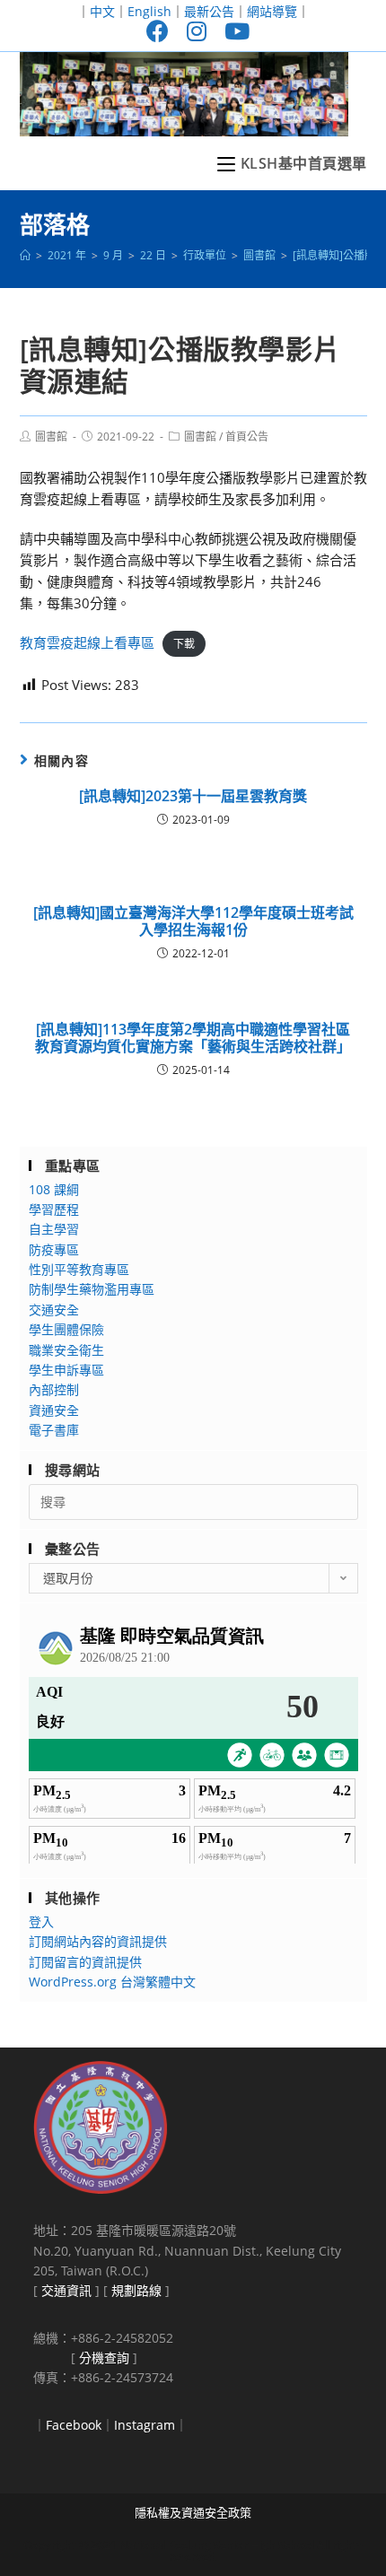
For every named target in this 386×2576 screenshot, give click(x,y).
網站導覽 (272, 11)
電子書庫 (54, 1430)
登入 (41, 1921)
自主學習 (54, 1229)
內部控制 (54, 1389)
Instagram (145, 2425)
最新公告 (209, 11)
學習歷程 (54, 1209)
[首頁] (25, 255)
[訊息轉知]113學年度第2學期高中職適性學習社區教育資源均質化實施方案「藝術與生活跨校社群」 (193, 1038)
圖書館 (51, 437)
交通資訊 (66, 2290)
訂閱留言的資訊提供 (85, 1962)
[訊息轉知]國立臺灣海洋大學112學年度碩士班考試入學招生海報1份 (193, 921)
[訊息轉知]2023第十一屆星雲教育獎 (193, 796)
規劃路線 (136, 2290)
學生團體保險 (66, 1329)
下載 (184, 644)
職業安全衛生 (66, 1350)
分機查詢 (104, 2358)
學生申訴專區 (66, 1370)
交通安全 (54, 1310)
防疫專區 (54, 1249)
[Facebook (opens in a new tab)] (158, 31)
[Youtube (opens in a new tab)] (232, 31)
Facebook (74, 2425)
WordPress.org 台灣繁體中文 (112, 1982)
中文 (102, 11)
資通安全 (54, 1410)
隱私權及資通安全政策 (193, 2512)
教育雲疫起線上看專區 (87, 642)
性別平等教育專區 (79, 1269)
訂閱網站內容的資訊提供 (98, 1941)
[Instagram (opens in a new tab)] (197, 31)
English (149, 11)
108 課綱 (54, 1189)
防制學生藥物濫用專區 (92, 1289)
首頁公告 (247, 437)
